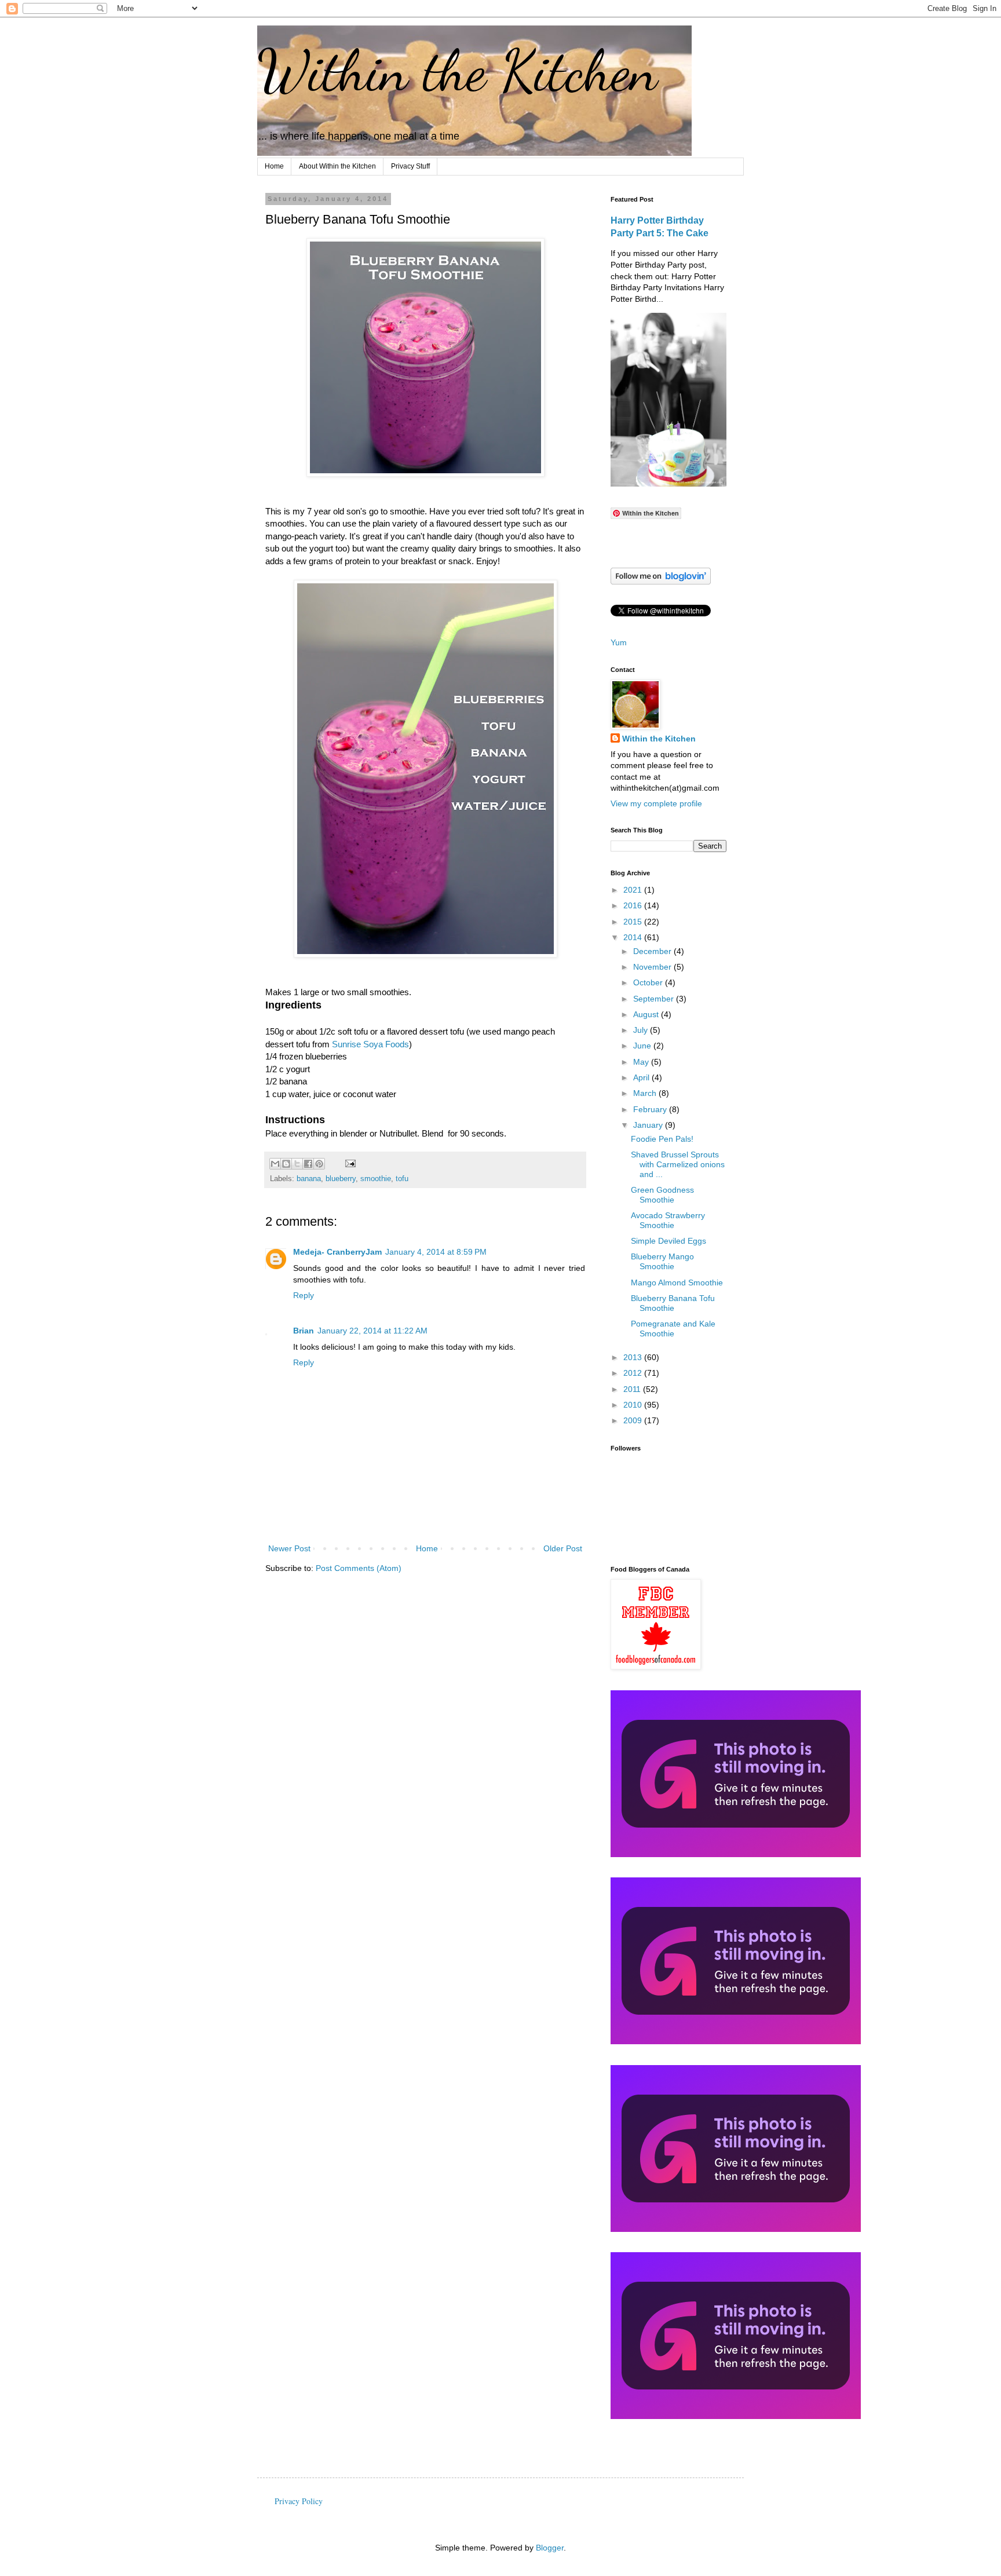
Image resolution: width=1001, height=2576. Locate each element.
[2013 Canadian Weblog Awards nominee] (736, 2041)
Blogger (550, 2548)
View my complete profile (656, 803)
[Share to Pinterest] (319, 1164)
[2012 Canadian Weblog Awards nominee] (736, 2229)
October (649, 982)
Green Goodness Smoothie (662, 1195)
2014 (634, 937)
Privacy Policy (299, 2501)
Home (274, 166)
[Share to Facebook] (308, 1164)
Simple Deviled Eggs (668, 1241)
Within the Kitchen (457, 71)
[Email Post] (349, 1163)
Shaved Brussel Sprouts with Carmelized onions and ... (678, 1164)
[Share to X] (297, 1164)
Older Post (563, 1548)
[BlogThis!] (286, 1164)
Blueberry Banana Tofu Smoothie (673, 1303)
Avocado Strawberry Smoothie (668, 1220)
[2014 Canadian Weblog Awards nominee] (736, 1854)
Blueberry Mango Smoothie (662, 1261)
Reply (304, 1295)
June (643, 1046)
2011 (633, 1389)
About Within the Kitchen (337, 166)
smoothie (376, 1179)
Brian (304, 1331)
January (649, 1125)
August (647, 1014)
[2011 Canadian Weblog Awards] (736, 2416)
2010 (634, 1405)
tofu (402, 1179)
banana (309, 1179)
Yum (619, 642)
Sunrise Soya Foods (370, 1044)
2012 (634, 1373)
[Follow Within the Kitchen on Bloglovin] (661, 582)
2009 (634, 1420)
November (653, 967)
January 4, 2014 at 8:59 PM (436, 1252)
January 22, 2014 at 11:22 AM (372, 1331)
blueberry (341, 1179)
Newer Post (289, 1548)
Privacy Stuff (410, 166)
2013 (634, 1357)
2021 (634, 890)
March (646, 1093)
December (653, 951)
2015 (634, 922)
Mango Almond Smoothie (677, 1282)
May (642, 1062)
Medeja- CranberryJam (337, 1252)
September (655, 999)
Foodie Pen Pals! (662, 1139)
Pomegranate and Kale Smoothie (673, 1329)
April (642, 1077)
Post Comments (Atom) (359, 1568)
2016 (634, 905)
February (651, 1109)
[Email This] (275, 1164)
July (642, 1030)
